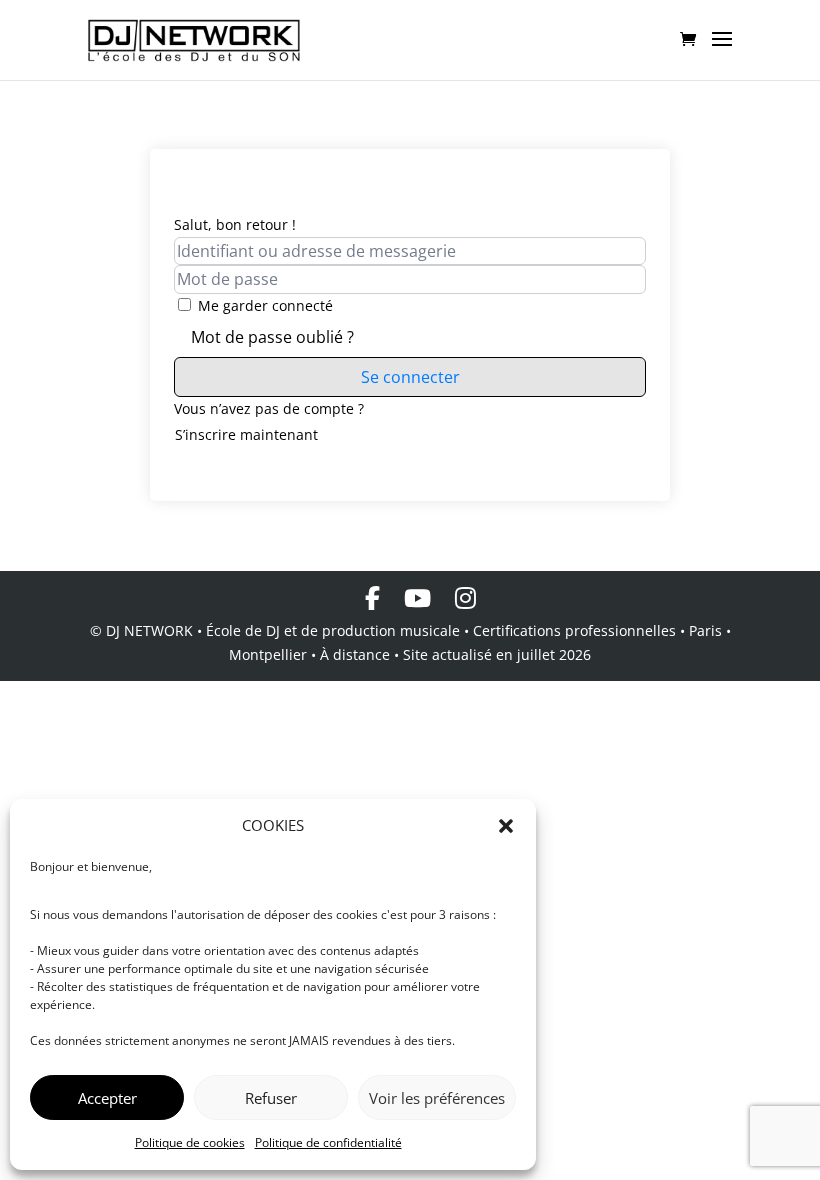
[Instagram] (465, 598)
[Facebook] (372, 598)
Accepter (107, 1098)
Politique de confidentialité (328, 1142)
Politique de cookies (190, 1142)
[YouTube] (417, 598)
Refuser (271, 1098)
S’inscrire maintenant (246, 434)
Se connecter (410, 377)
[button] (506, 826)
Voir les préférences (437, 1098)
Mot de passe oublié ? (272, 337)
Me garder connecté (265, 305)
